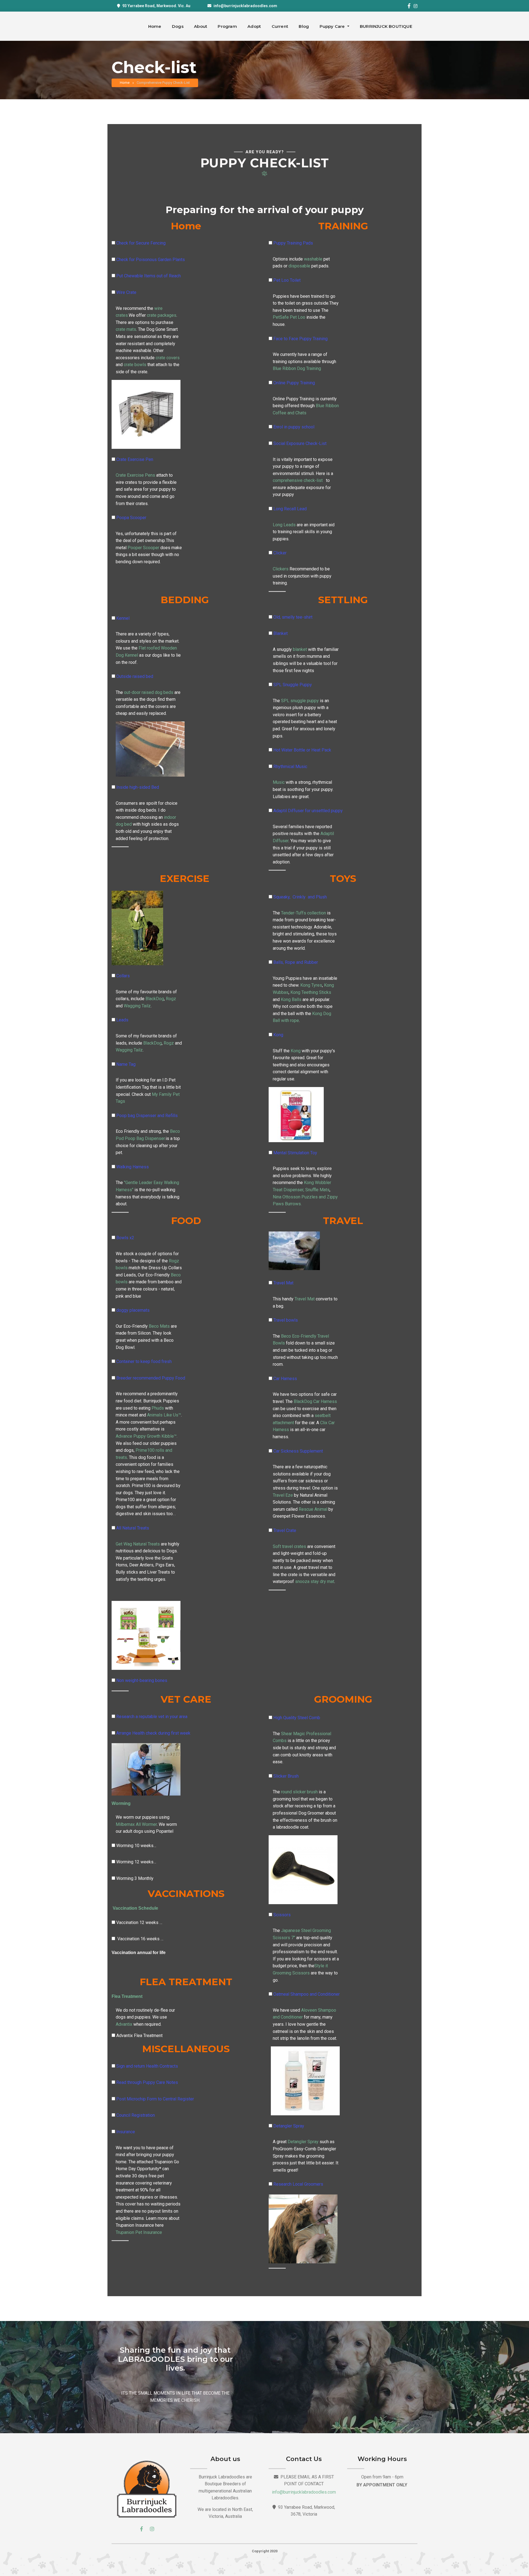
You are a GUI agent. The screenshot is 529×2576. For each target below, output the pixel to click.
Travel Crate (285, 1530)
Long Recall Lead (290, 509)
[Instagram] (415, 6)
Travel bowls (286, 1320)
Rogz (171, 999)
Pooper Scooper (143, 548)
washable (314, 259)
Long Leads (284, 525)
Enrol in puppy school (294, 427)
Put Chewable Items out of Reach (149, 276)
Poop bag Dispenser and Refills (147, 1116)
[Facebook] (409, 6)
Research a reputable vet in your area (152, 1717)
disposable (299, 266)
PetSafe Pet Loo (289, 317)
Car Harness (285, 1379)
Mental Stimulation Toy (295, 1153)
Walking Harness (133, 1167)
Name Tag (126, 1064)
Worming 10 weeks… (136, 1846)
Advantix (124, 2024)
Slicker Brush (286, 1776)
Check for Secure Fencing (141, 243)
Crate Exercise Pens (135, 475)
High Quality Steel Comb (297, 1718)
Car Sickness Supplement (298, 1451)
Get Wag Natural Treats (138, 1544)
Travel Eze (283, 1495)
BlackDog (154, 999)
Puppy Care (333, 26)
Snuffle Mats (317, 1190)
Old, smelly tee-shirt (293, 617)
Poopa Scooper (131, 518)
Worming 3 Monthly (135, 1878)
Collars (123, 976)
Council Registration (136, 2115)
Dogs (178, 26)
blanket (299, 649)
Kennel (123, 618)
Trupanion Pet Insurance (139, 2232)
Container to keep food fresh (144, 1361)
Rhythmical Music (290, 767)
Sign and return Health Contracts (147, 2066)
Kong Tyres (311, 985)
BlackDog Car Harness (315, 1401)
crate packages (161, 315)
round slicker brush (299, 1792)
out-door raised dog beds (149, 692)
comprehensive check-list (298, 480)
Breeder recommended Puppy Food (151, 1378)
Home (155, 26)
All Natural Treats (133, 1528)
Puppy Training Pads (293, 243)
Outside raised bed (135, 676)
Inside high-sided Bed (138, 787)
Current (280, 26)
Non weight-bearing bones (142, 1680)
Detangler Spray (289, 2126)
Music (279, 782)
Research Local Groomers (298, 2184)
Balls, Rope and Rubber (296, 962)
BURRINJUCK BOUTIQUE (386, 26)
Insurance (126, 2132)
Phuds (157, 1408)
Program (227, 26)
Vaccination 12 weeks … (139, 1922)
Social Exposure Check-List (300, 443)
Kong (278, 1035)
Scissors (282, 1915)
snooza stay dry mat (314, 1581)
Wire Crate (126, 292)
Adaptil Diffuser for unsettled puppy (308, 811)
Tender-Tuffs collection (303, 913)
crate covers (167, 358)
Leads (122, 1020)
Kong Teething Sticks (311, 992)
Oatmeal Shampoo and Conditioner (307, 1994)
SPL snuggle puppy (299, 701)
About (201, 26)
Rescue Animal (312, 1509)
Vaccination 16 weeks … (140, 1939)
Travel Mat (283, 1283)
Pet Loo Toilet (287, 280)
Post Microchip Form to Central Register (155, 2099)
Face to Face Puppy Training (300, 339)
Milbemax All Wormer (136, 1824)
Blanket (280, 633)
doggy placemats (133, 1310)
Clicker (280, 553)
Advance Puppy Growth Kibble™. (147, 1436)
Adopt (254, 26)
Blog (304, 26)
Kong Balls (291, 999)
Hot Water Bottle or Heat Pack (302, 750)
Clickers (281, 569)
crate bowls (134, 365)
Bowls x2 (125, 1238)
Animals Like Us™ (164, 1415)
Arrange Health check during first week (153, 1733)
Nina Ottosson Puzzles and (299, 1197)
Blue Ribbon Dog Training (297, 368)
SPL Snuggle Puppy (293, 685)
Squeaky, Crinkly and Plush (300, 897)
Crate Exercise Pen (135, 459)
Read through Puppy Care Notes (147, 2082)
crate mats (126, 329)
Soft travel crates (289, 1546)
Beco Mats (159, 1326)
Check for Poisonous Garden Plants (151, 260)
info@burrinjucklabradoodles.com (245, 6)
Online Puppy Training (294, 383)
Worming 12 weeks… (136, 1862)
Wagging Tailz (137, 1006)
